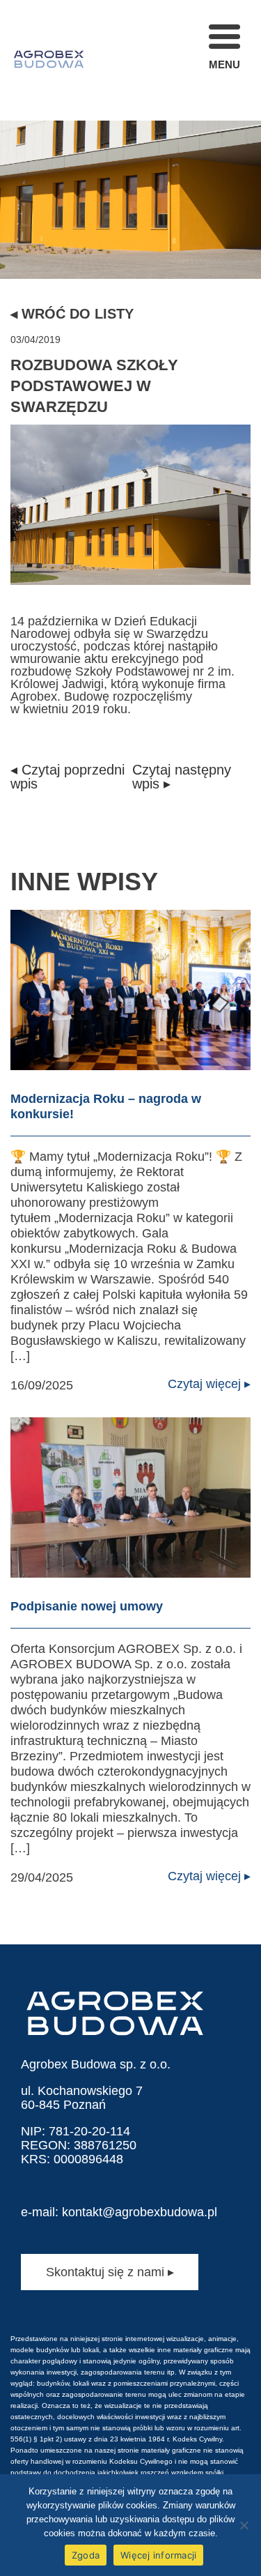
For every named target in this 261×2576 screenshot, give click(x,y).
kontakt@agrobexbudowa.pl (140, 2212)
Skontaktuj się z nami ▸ (110, 2272)
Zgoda (86, 2555)
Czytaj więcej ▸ (209, 1384)
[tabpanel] (130, 139)
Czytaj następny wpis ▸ (182, 777)
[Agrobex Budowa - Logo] (49, 60)
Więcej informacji (158, 2555)
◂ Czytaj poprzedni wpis (68, 777)
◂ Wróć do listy (72, 314)
